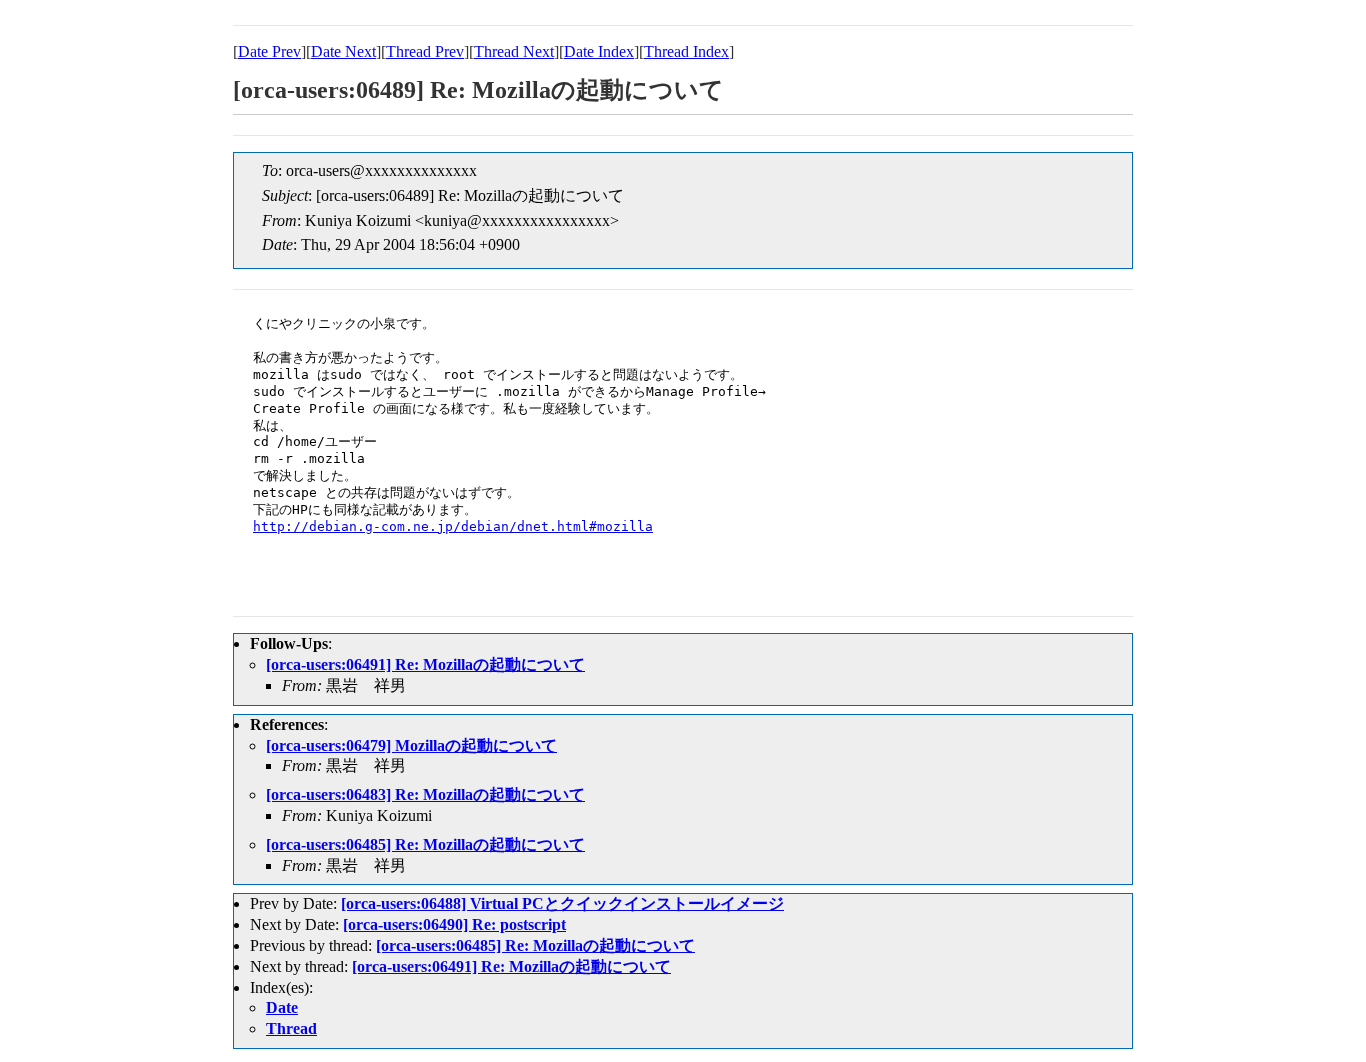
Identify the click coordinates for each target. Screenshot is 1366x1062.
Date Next (343, 51)
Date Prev (269, 51)
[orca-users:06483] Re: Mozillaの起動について (425, 794)
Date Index (599, 51)
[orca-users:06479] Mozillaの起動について (411, 745)
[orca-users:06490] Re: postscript (454, 924)
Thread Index (686, 51)
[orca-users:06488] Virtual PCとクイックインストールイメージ (562, 903)
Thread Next (514, 51)
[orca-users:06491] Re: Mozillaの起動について (425, 664)
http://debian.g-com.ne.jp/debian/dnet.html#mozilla (453, 526)
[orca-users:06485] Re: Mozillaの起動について (425, 844)
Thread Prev (425, 51)
